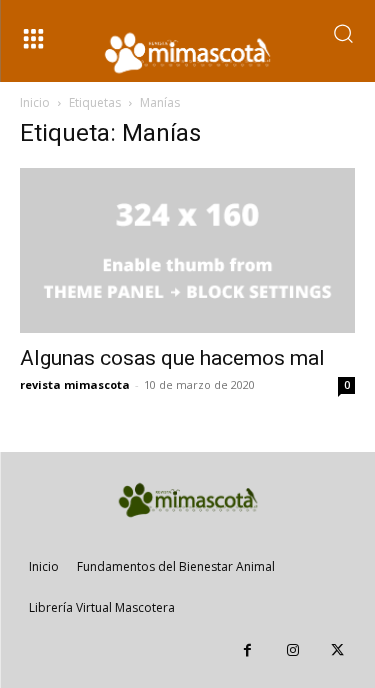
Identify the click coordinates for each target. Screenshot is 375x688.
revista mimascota (75, 384)
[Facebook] (247, 650)
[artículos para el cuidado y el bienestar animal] (188, 53)
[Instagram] (292, 650)
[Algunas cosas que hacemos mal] (187, 250)
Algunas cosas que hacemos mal (172, 358)
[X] (337, 650)
